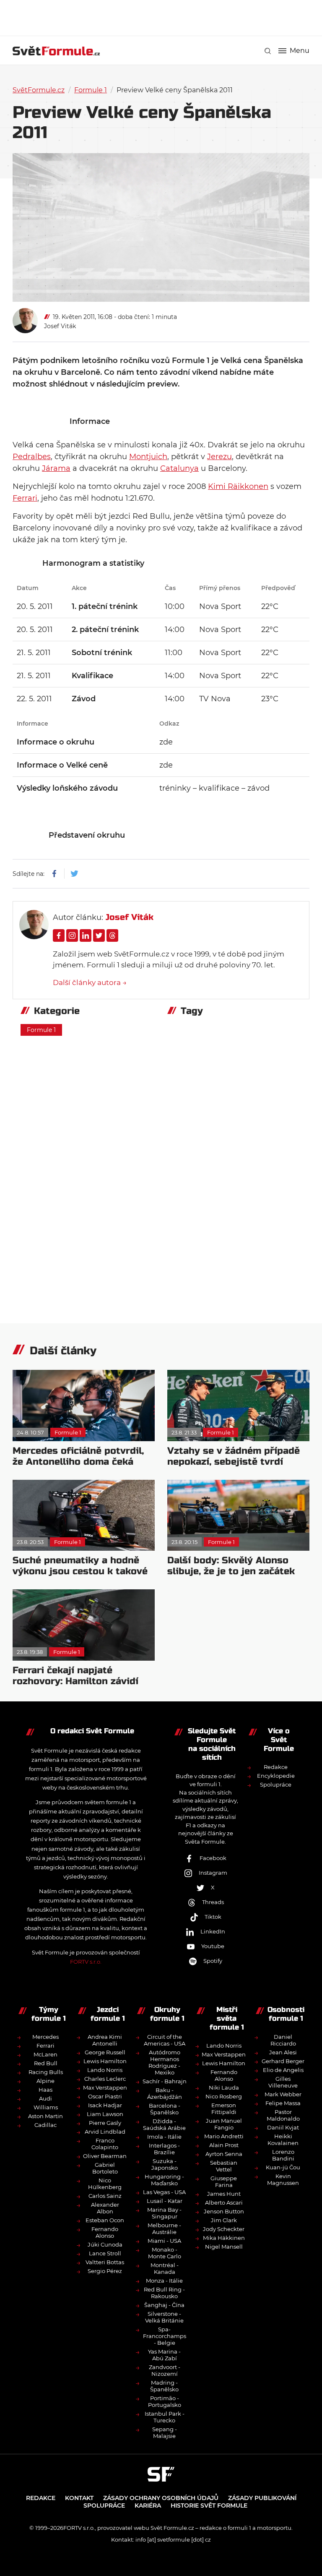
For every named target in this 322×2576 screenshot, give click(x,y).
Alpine (45, 2081)
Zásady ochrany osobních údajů (161, 2498)
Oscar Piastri (105, 2096)
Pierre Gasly (105, 2123)
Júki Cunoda (105, 2244)
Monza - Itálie (164, 2281)
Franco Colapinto (105, 2144)
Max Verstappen (105, 2087)
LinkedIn (213, 1931)
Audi (45, 2098)
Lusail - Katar (165, 2201)
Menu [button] (300, 51)
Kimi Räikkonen (238, 486)
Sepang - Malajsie (165, 2432)
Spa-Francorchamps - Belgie (165, 2336)
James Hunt (224, 2194)
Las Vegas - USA (164, 2192)
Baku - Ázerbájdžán (165, 2093)
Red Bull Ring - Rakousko (164, 2293)
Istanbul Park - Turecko (165, 2417)
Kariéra (148, 2505)
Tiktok (213, 1917)
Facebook (213, 1858)
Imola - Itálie (164, 2137)
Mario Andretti (224, 2136)
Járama (56, 468)
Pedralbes (32, 457)
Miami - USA (164, 2241)
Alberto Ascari (224, 2202)
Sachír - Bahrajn (165, 2081)
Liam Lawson (105, 2114)
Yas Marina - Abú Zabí (164, 2355)
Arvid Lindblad (105, 2132)
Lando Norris (105, 2070)
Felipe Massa (283, 2103)
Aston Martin (45, 2116)
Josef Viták (60, 326)
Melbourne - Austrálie (164, 2229)
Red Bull (46, 2063)
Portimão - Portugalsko (165, 2401)
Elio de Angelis (283, 2070)
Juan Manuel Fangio (224, 2124)
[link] (268, 51)
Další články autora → (90, 982)
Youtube (213, 1946)
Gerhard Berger (283, 2061)
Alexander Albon (105, 2208)
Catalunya (179, 468)
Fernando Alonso (105, 2232)
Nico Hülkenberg (105, 2184)
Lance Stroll (105, 2253)
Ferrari (25, 498)
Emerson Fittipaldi (224, 2108)
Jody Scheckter (224, 2229)
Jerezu (219, 457)
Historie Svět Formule (209, 2505)
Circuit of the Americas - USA (165, 2040)
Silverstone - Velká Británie (164, 2317)
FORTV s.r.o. (86, 1962)
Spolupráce (276, 1784)
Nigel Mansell (224, 2247)
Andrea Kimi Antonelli (105, 2040)
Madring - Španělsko (164, 2386)
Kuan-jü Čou (283, 2167)
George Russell (105, 2052)
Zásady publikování (262, 2498)
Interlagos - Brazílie (164, 2149)
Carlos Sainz (105, 2196)
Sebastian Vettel (224, 2166)
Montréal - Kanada (165, 2268)
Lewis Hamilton (105, 2061)
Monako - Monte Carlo (165, 2253)
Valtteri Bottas (105, 2262)
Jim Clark (224, 2220)
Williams (46, 2107)
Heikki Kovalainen (283, 2140)
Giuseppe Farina (224, 2182)
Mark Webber (283, 2094)
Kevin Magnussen (283, 2179)
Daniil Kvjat (283, 2127)
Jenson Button (224, 2211)
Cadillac (45, 2125)
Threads (213, 1902)
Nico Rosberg (224, 2096)
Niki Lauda (224, 2087)
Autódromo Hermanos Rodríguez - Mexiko (164, 2062)
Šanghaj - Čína (164, 2305)
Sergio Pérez (105, 2271)
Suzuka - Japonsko (165, 2164)
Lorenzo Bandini (283, 2155)
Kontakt (79, 2498)
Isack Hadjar (105, 2105)
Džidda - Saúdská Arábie (164, 2124)
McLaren (45, 2054)
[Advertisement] (165, 17)
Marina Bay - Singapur (164, 2213)
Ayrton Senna (224, 2154)
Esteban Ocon (105, 2220)
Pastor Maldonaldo (283, 2115)
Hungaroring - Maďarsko (164, 2180)
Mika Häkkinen (224, 2238)
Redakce (276, 1767)
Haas (45, 2090)
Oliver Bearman (105, 2156)
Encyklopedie (276, 1776)
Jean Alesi (283, 2052)
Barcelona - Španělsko (165, 2109)
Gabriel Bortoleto (105, 2168)
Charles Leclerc (105, 2079)
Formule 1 (91, 90)
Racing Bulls (46, 2072)
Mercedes (45, 2037)
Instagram (213, 1873)
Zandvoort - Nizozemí (165, 2370)
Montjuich (148, 457)
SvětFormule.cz (39, 90)
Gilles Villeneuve (283, 2082)
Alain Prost (224, 2145)
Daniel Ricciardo (283, 2040)
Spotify (213, 1961)
